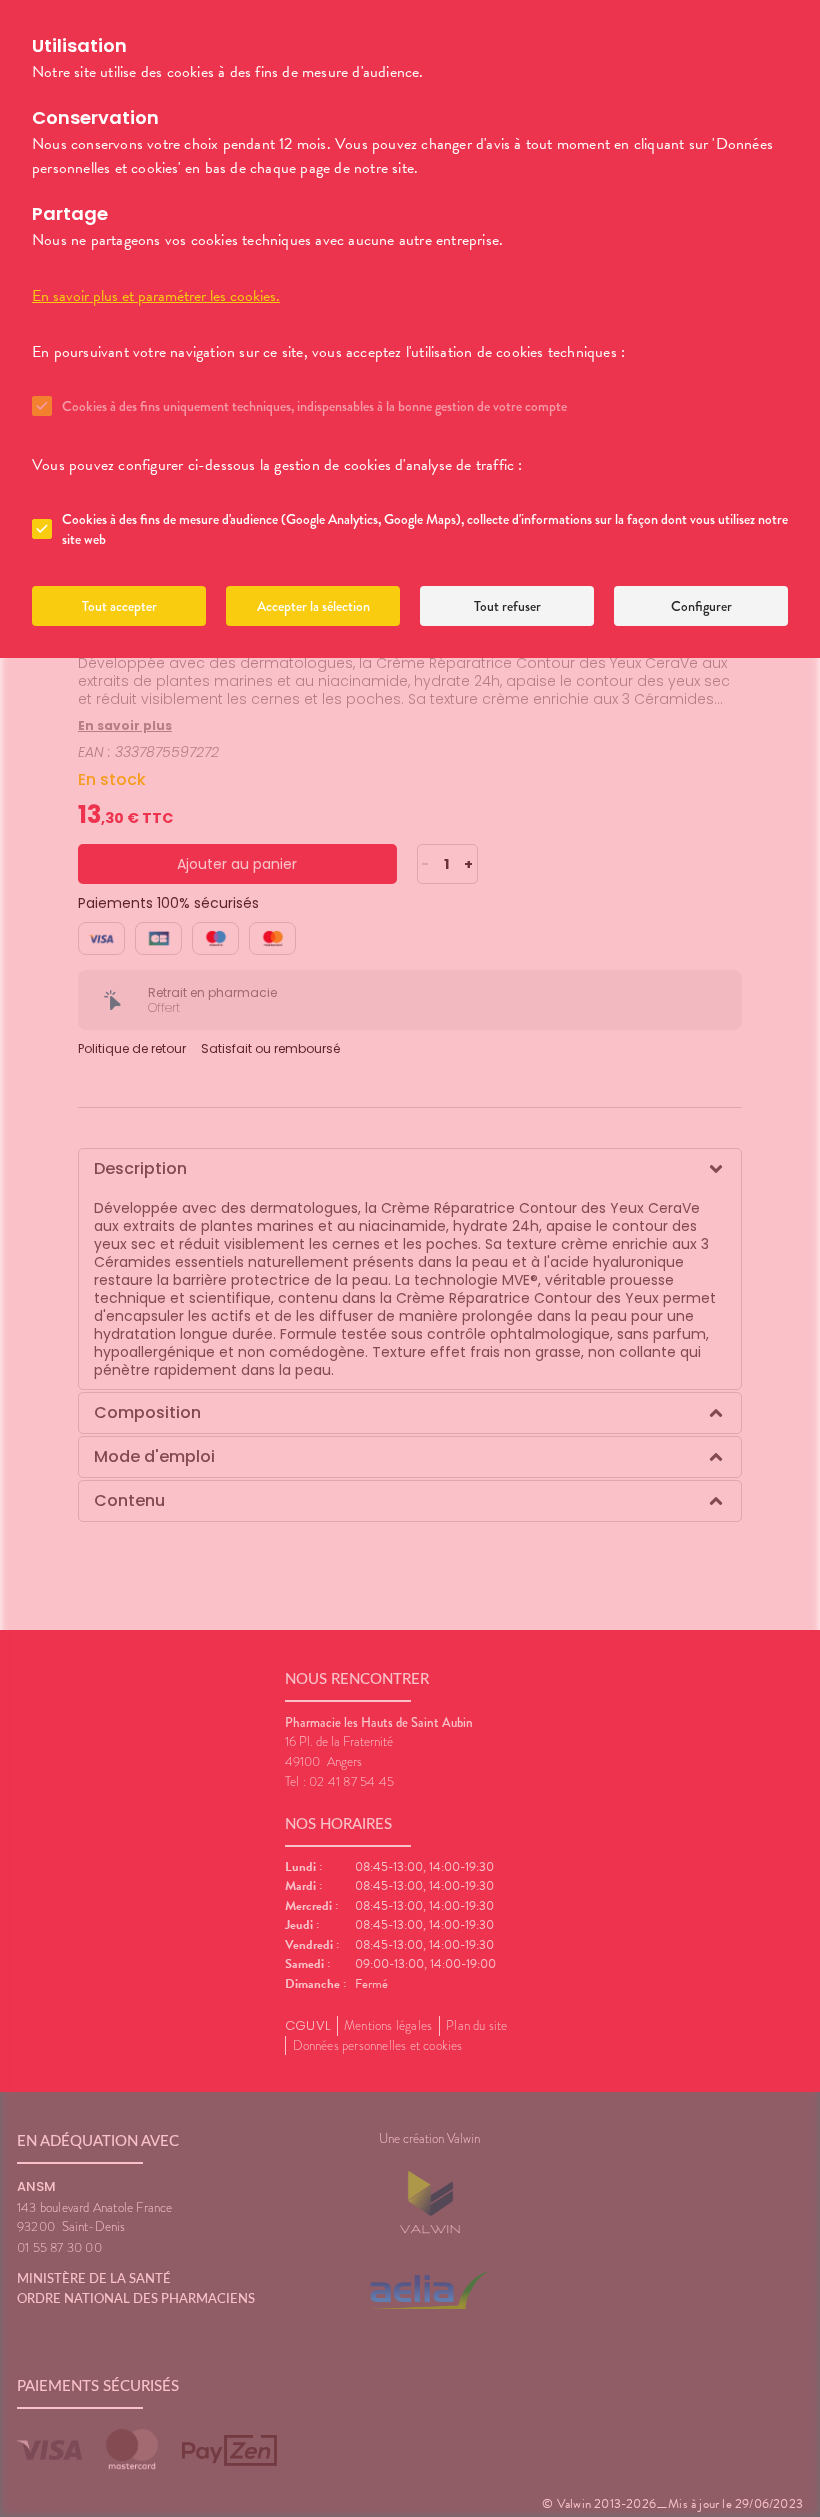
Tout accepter (119, 606)
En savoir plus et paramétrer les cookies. (156, 296)
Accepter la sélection (313, 606)
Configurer (701, 606)
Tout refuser (507, 606)
